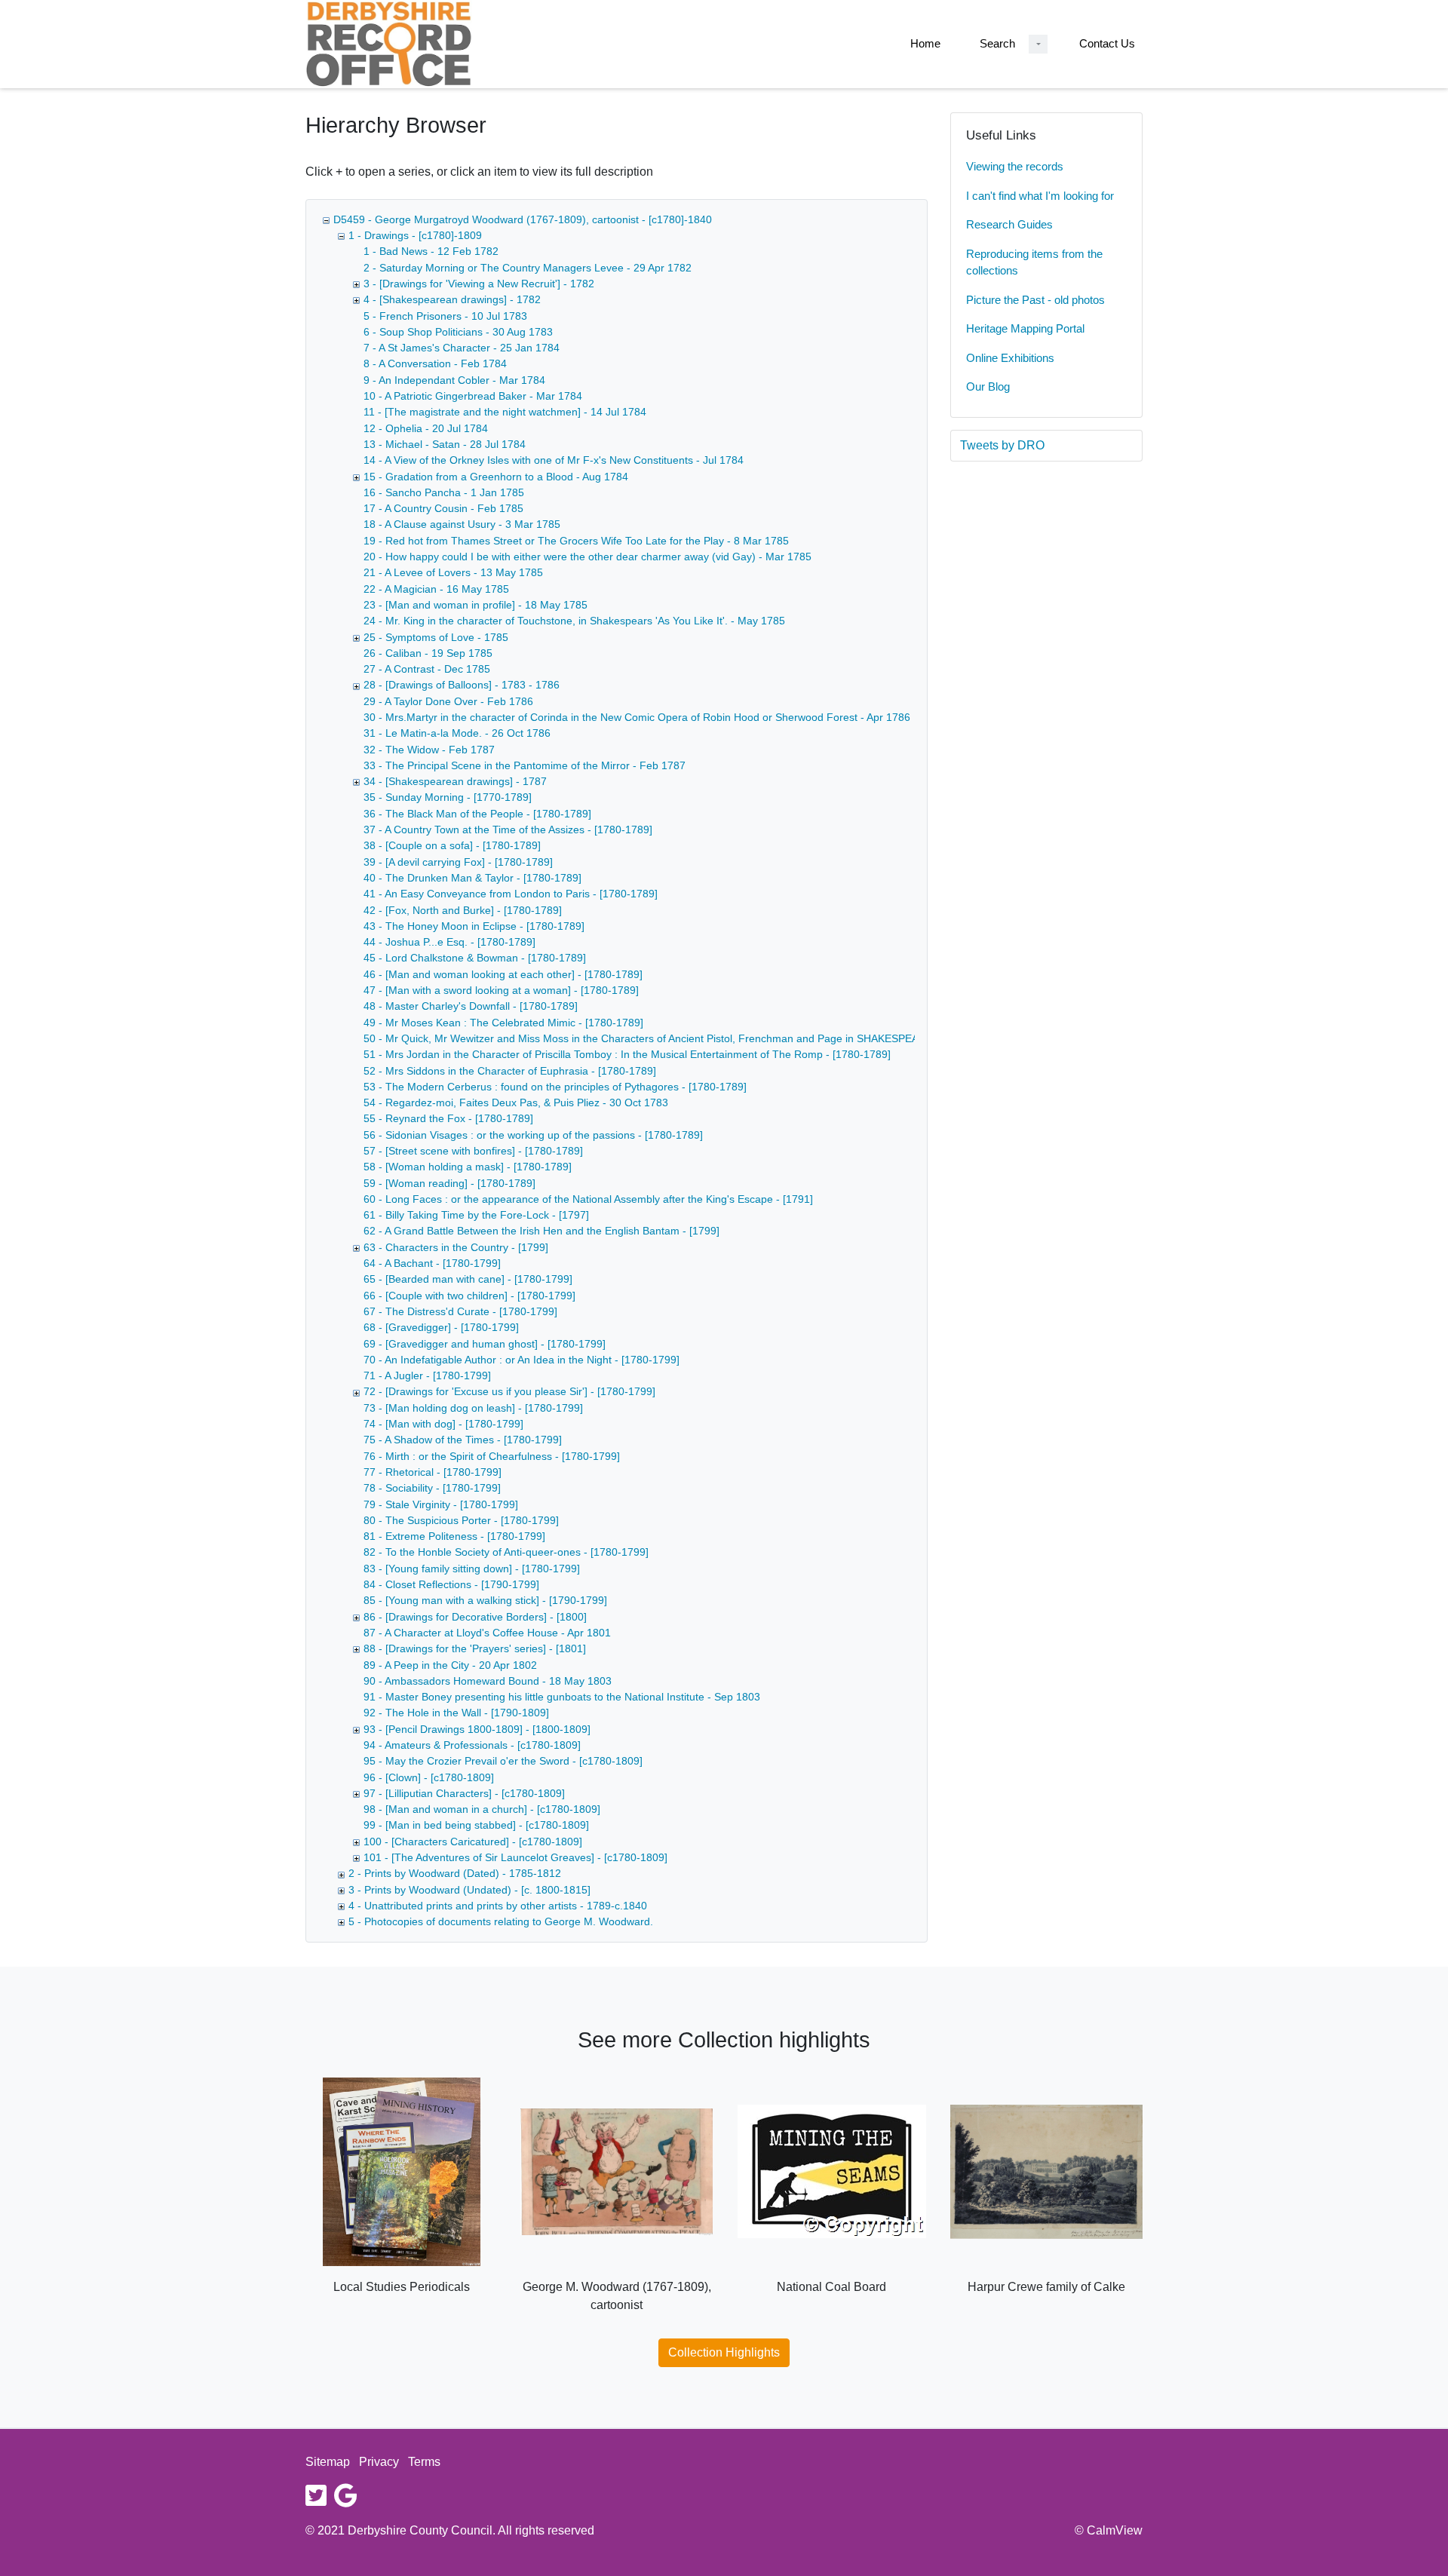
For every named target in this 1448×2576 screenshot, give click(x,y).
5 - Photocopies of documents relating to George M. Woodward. (501, 1921)
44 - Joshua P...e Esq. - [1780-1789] (449, 942)
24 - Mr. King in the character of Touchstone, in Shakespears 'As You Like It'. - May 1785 (574, 621)
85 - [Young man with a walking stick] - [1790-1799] (485, 1600)
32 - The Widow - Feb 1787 (429, 750)
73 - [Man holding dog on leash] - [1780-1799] (473, 1408)
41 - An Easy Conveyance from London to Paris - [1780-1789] (511, 894)
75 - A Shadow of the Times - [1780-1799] (463, 1440)
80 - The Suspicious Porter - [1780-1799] (461, 1520)
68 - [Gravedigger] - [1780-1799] (441, 1327)
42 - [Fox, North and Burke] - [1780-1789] (463, 910)
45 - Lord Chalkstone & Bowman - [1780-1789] (475, 958)
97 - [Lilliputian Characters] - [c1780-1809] (464, 1793)
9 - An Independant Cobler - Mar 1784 (454, 380)
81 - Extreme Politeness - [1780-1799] (454, 1536)
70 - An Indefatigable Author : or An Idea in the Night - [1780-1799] (522, 1360)
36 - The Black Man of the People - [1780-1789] (477, 814)
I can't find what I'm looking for (1040, 196)
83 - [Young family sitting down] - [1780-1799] (472, 1569)
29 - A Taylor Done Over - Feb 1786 (448, 701)
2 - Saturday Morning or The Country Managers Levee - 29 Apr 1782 (528, 268)
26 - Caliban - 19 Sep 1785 (428, 653)
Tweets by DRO (1002, 445)
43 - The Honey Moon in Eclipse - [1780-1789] (474, 926)
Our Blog (988, 386)
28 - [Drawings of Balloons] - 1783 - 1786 (462, 685)
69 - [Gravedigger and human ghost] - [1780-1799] (485, 1344)
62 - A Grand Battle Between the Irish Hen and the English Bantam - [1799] (541, 1231)
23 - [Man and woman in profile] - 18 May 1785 (476, 605)
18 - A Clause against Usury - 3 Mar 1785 (462, 524)
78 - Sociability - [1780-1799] (432, 1488)
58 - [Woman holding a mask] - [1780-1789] (468, 1167)
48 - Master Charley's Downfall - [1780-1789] (471, 1006)
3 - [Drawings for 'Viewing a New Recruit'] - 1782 (479, 284)
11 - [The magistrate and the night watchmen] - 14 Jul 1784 (505, 412)
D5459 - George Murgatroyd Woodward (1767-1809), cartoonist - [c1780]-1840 (523, 219)
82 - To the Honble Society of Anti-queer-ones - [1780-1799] (506, 1552)
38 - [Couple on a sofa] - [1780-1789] (452, 845)
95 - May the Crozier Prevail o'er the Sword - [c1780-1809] (503, 1761)
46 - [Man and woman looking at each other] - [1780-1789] (503, 974)
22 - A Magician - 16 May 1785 (436, 589)
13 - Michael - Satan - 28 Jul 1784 (445, 444)
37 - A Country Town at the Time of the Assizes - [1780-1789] (508, 830)
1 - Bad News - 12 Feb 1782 (431, 251)
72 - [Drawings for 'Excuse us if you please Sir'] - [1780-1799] (509, 1391)
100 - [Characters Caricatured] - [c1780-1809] (473, 1842)
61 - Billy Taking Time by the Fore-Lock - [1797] (476, 1215)
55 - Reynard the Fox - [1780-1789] (448, 1118)
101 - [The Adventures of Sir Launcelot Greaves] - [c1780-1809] (515, 1857)
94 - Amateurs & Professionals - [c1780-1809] (472, 1745)
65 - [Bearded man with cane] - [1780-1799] (468, 1279)
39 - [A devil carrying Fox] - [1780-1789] (458, 862)
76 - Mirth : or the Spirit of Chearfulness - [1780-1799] (492, 1456)
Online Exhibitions (1010, 358)
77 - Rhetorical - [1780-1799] (433, 1472)
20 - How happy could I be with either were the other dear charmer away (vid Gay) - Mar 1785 (587, 557)
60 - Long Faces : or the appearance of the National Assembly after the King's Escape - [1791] (588, 1199)
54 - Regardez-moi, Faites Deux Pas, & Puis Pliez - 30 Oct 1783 (516, 1102)
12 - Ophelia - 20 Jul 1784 (426, 428)
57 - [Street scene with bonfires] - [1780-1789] (473, 1151)
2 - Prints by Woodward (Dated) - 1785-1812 (455, 1873)
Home (925, 43)
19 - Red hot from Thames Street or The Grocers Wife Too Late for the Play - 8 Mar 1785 (576, 541)
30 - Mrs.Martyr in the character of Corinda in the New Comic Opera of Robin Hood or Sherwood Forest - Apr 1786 (637, 717)
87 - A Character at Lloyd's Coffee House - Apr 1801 (487, 1633)
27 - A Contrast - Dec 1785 (427, 669)
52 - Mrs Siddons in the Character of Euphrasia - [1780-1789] (510, 1071)
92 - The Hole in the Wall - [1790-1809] (456, 1713)
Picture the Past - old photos (1035, 300)
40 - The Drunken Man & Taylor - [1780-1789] (472, 878)
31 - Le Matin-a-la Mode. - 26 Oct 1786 (457, 733)
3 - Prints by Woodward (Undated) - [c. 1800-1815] (469, 1890)
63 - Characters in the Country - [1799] (456, 1247)
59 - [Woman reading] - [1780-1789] (449, 1183)
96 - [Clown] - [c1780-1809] (429, 1777)
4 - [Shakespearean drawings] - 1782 (452, 299)
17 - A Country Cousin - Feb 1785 (443, 508)
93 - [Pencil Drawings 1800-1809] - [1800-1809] (477, 1729)
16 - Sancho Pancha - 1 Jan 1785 (444, 492)
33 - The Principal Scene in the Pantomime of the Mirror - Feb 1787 (525, 765)
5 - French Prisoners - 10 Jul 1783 (445, 316)
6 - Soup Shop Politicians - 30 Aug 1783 (458, 332)
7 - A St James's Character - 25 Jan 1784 (462, 348)
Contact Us (1107, 43)
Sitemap (328, 2462)
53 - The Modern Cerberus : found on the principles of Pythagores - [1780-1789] (555, 1087)
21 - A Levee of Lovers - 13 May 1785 (453, 572)
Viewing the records (1015, 166)
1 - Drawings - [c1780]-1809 (415, 235)
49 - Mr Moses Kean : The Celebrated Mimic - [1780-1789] (503, 1023)
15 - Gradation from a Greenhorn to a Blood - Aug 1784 (496, 477)
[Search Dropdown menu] (1038, 44)
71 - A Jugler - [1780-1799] (427, 1375)
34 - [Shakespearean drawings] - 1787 (455, 781)
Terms (424, 2462)
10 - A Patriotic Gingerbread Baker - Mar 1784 (473, 396)
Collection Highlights (724, 2352)
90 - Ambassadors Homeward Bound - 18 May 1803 (488, 1681)
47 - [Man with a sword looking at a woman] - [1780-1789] (501, 990)
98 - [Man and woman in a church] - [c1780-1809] (482, 1809)
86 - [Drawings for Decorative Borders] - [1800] (475, 1617)
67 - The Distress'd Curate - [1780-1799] (460, 1311)
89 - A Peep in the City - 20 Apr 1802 (450, 1665)
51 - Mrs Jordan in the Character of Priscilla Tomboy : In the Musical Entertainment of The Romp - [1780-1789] (627, 1054)
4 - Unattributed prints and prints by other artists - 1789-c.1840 (498, 1906)
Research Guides (1009, 224)
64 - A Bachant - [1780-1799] (432, 1263)
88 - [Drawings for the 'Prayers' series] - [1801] (475, 1648)
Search (997, 43)
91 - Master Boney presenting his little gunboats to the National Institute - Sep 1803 (562, 1697)
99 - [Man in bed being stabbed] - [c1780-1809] (476, 1825)
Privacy (379, 2462)
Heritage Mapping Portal (1025, 328)
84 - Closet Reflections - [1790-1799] (451, 1584)
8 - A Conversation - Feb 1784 (435, 363)
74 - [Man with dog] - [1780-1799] (443, 1424)
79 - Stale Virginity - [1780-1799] (441, 1504)
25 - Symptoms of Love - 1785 (436, 637)
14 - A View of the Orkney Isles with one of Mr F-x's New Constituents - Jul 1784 (554, 460)
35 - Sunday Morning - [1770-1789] (448, 797)
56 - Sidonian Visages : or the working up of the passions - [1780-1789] (533, 1135)
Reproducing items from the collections (1034, 262)
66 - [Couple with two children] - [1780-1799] (469, 1296)
